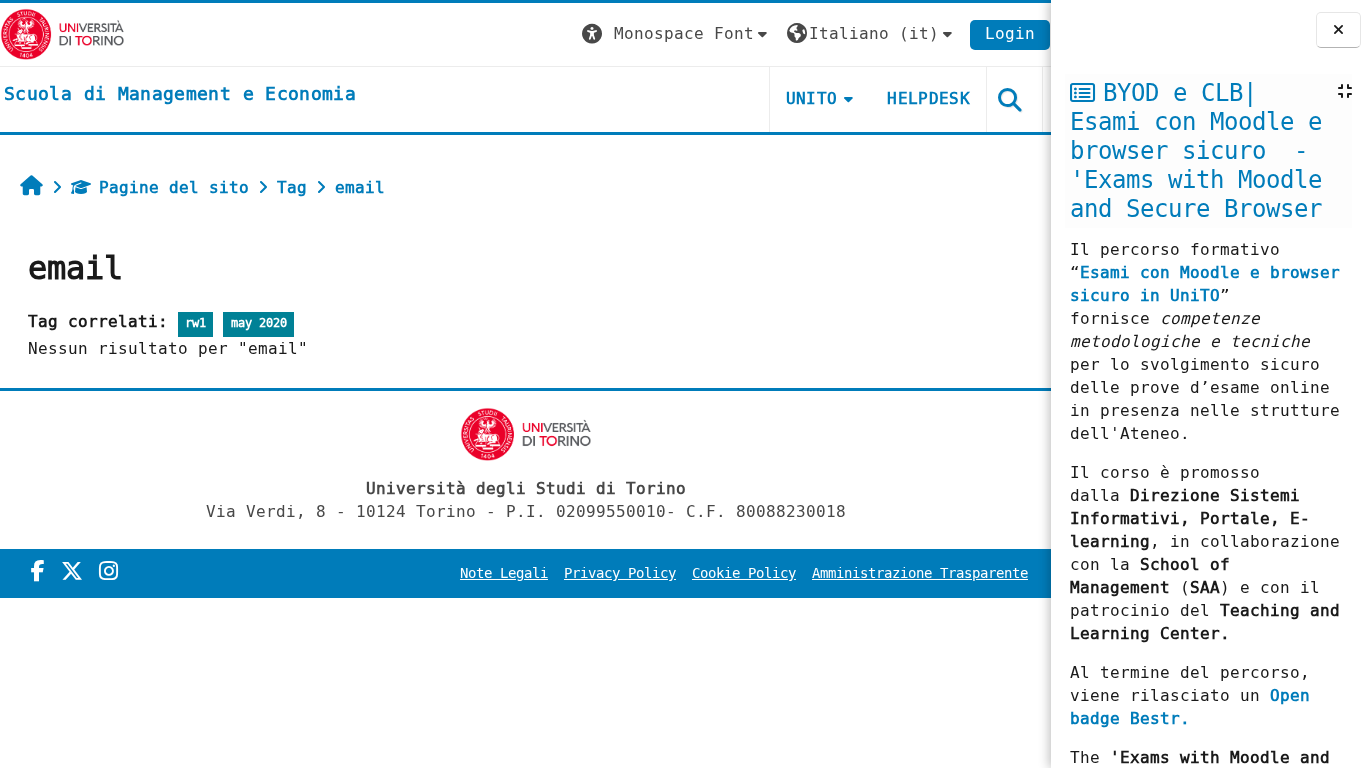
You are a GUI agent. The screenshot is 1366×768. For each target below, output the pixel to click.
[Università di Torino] (62, 33)
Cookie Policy (744, 573)
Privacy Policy (620, 573)
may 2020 (259, 323)
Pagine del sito (174, 187)
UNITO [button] (812, 98)
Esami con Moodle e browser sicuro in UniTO (1205, 284)
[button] (677, 34)
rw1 (195, 323)
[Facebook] (38, 572)
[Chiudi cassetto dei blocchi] (1338, 30)
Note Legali (504, 573)
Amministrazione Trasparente (920, 573)
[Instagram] (108, 572)
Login (1010, 33)
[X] (72, 572)
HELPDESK (928, 98)
